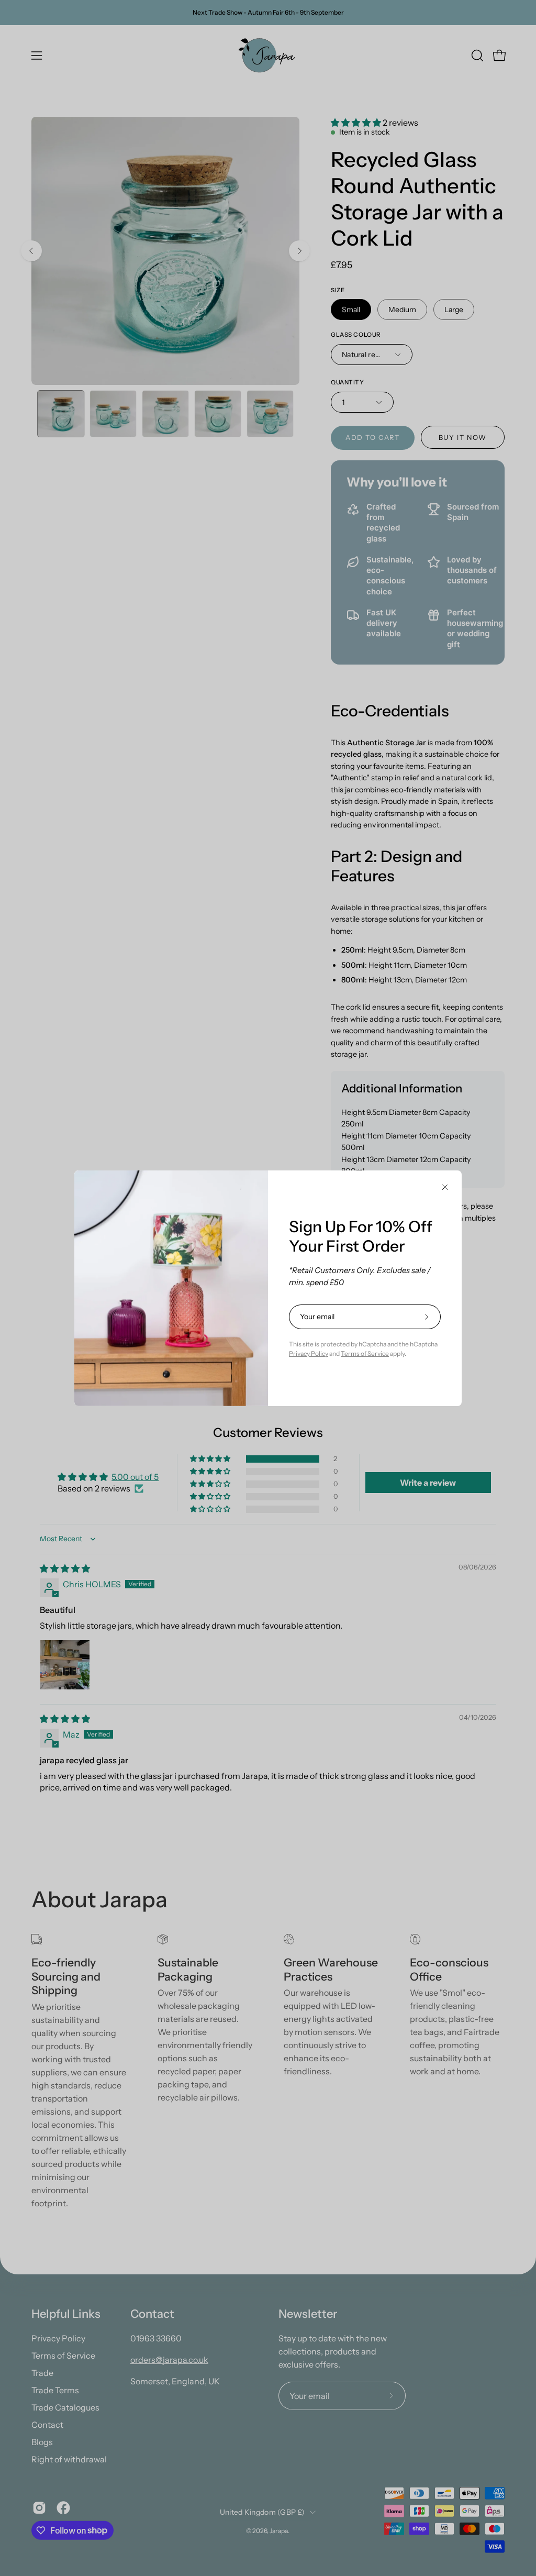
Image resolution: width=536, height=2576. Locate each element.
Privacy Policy (309, 1353)
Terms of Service (365, 1353)
